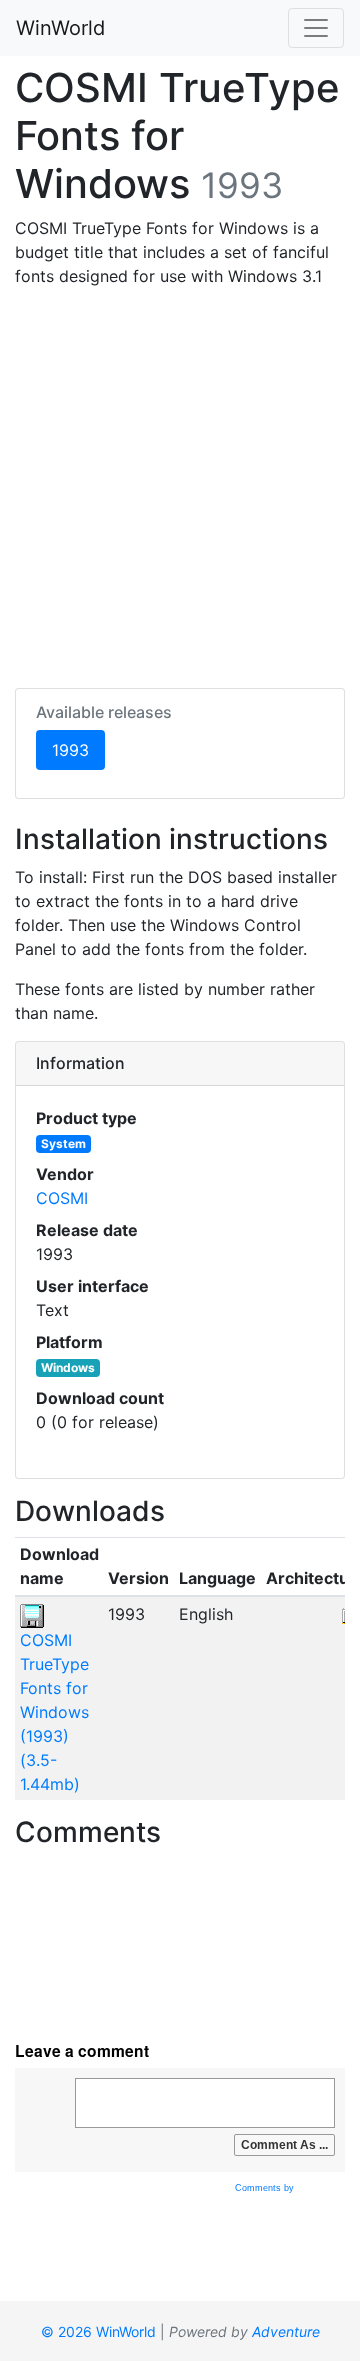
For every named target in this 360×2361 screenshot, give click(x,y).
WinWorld (60, 28)
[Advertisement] (180, 484)
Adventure (286, 2331)
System (63, 1143)
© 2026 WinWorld (98, 2331)
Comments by (266, 2188)
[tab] (180, 1064)
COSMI (62, 1198)
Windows (68, 1367)
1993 (78, 749)
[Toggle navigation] (316, 28)
